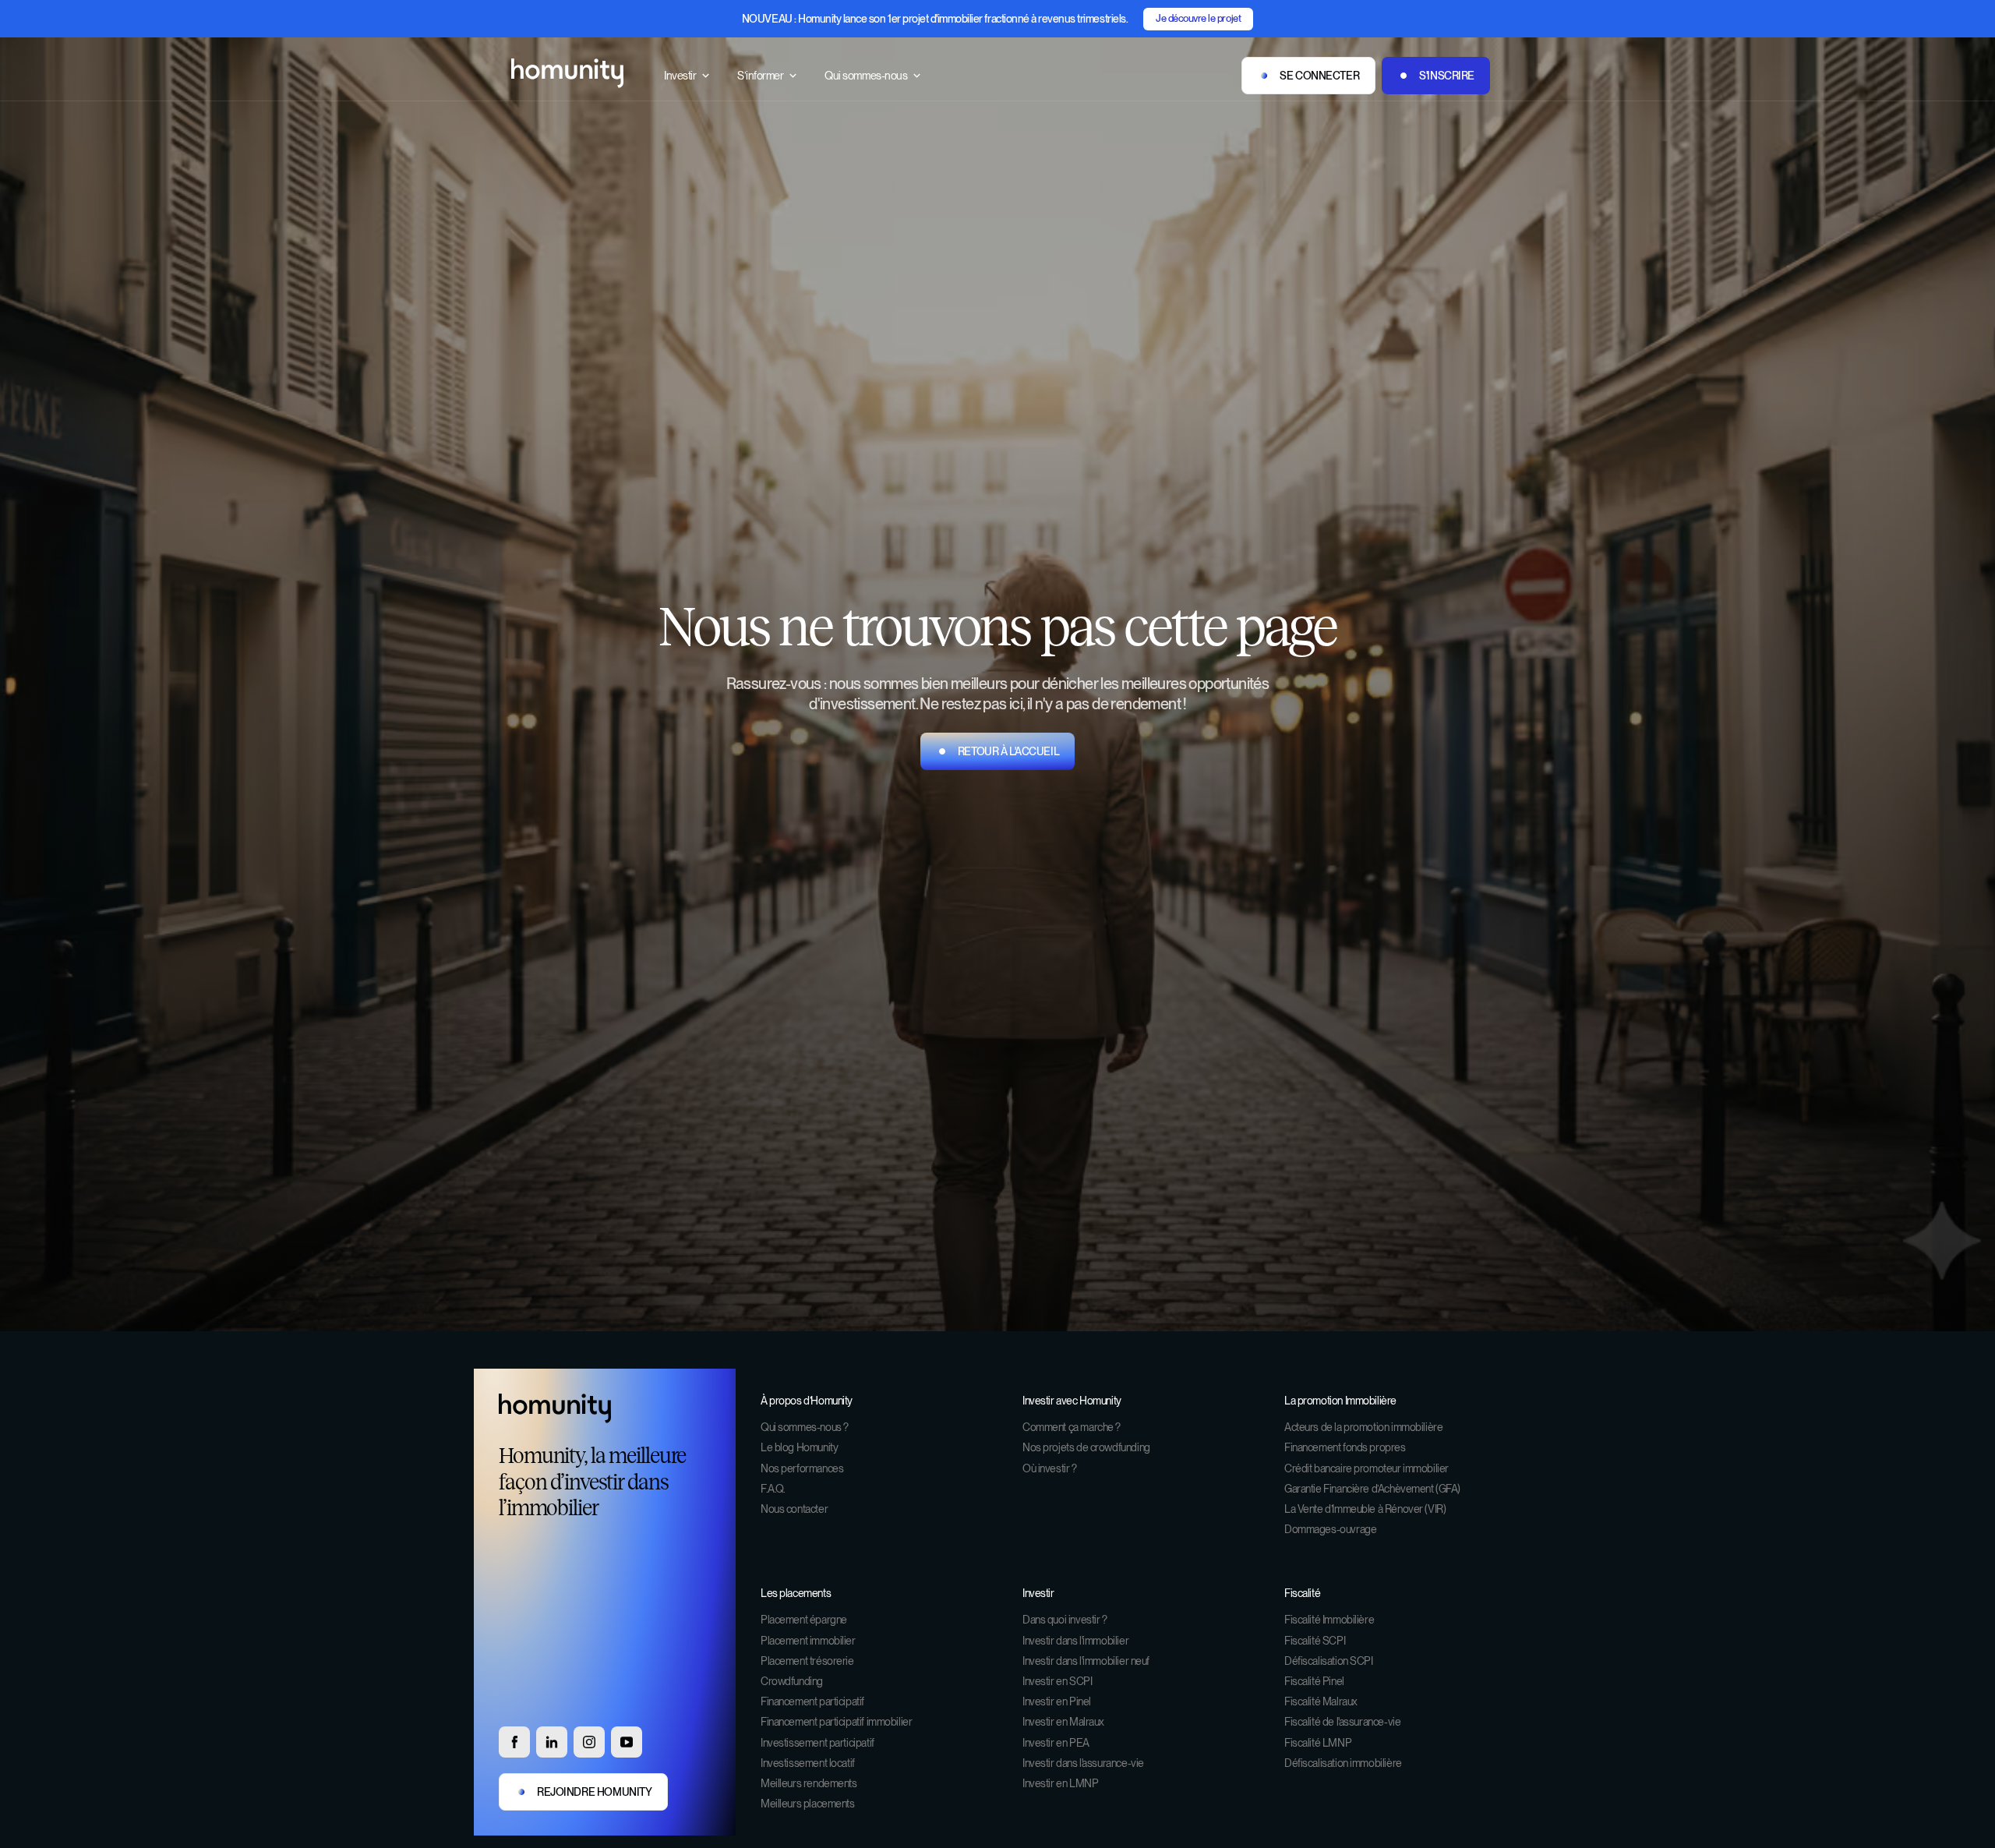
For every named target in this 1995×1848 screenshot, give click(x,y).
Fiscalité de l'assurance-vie (1342, 1722)
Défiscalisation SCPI (1329, 1661)
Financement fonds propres (1345, 1447)
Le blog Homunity (799, 1447)
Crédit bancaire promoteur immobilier (1366, 1468)
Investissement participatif (817, 1743)
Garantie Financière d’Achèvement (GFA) (1372, 1489)
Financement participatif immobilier (836, 1722)
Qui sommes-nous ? (805, 1427)
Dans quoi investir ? (1065, 1620)
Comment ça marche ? (1072, 1427)
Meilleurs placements (808, 1804)
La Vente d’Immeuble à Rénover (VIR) (1365, 1509)
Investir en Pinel (1057, 1701)
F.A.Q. (773, 1489)
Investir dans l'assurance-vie (1083, 1763)
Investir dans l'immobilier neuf (1086, 1661)
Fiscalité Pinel (1314, 1681)
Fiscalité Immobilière (1329, 1620)
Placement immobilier (808, 1641)
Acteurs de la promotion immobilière (1363, 1427)
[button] (688, 76)
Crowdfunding (792, 1681)
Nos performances (802, 1468)
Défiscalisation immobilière (1343, 1763)
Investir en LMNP (1060, 1783)
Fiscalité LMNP (1318, 1743)
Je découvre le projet (1198, 18)
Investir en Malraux (1063, 1722)
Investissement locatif (808, 1763)
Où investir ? (1050, 1468)
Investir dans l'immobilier (1075, 1641)
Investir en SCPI (1057, 1681)
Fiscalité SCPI (1315, 1641)
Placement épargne (804, 1620)
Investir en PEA (1056, 1743)
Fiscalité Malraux (1321, 1701)
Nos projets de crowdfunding (1086, 1447)
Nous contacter (794, 1509)
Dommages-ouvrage (1330, 1529)
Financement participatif (812, 1701)
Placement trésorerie (807, 1661)
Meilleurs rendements (809, 1783)
